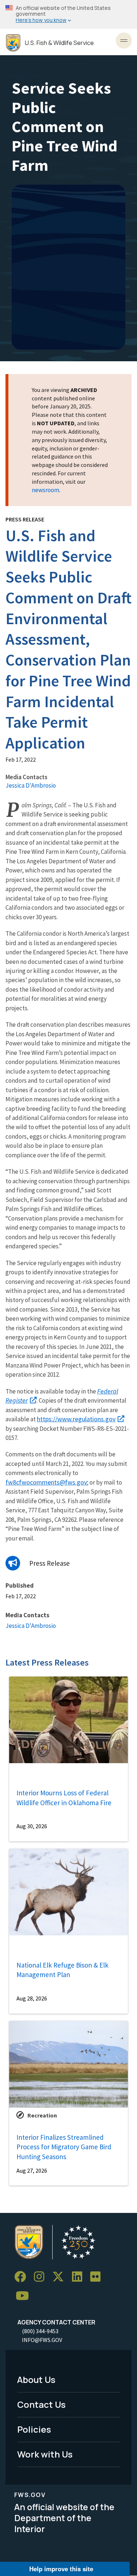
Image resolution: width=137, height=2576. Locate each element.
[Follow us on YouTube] (25, 2296)
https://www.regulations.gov (76, 1419)
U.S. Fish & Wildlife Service (59, 43)
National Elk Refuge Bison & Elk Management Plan (62, 1970)
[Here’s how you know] (68, 14)
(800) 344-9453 (40, 2331)
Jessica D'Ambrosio (31, 785)
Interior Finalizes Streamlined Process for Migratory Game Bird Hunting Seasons (64, 2147)
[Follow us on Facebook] (23, 2277)
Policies (34, 2429)
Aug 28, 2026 (32, 1998)
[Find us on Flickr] (98, 2277)
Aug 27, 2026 (32, 2170)
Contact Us (41, 2404)
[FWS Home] (13, 43)
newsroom (45, 490)
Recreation (42, 2115)
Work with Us (45, 2454)
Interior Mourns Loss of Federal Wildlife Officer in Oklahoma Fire (64, 1798)
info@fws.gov (42, 2340)
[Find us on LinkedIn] (80, 2277)
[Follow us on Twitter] (61, 2277)
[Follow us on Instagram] (42, 2277)
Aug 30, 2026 (32, 1826)
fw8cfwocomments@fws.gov (46, 1482)
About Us (36, 2379)
